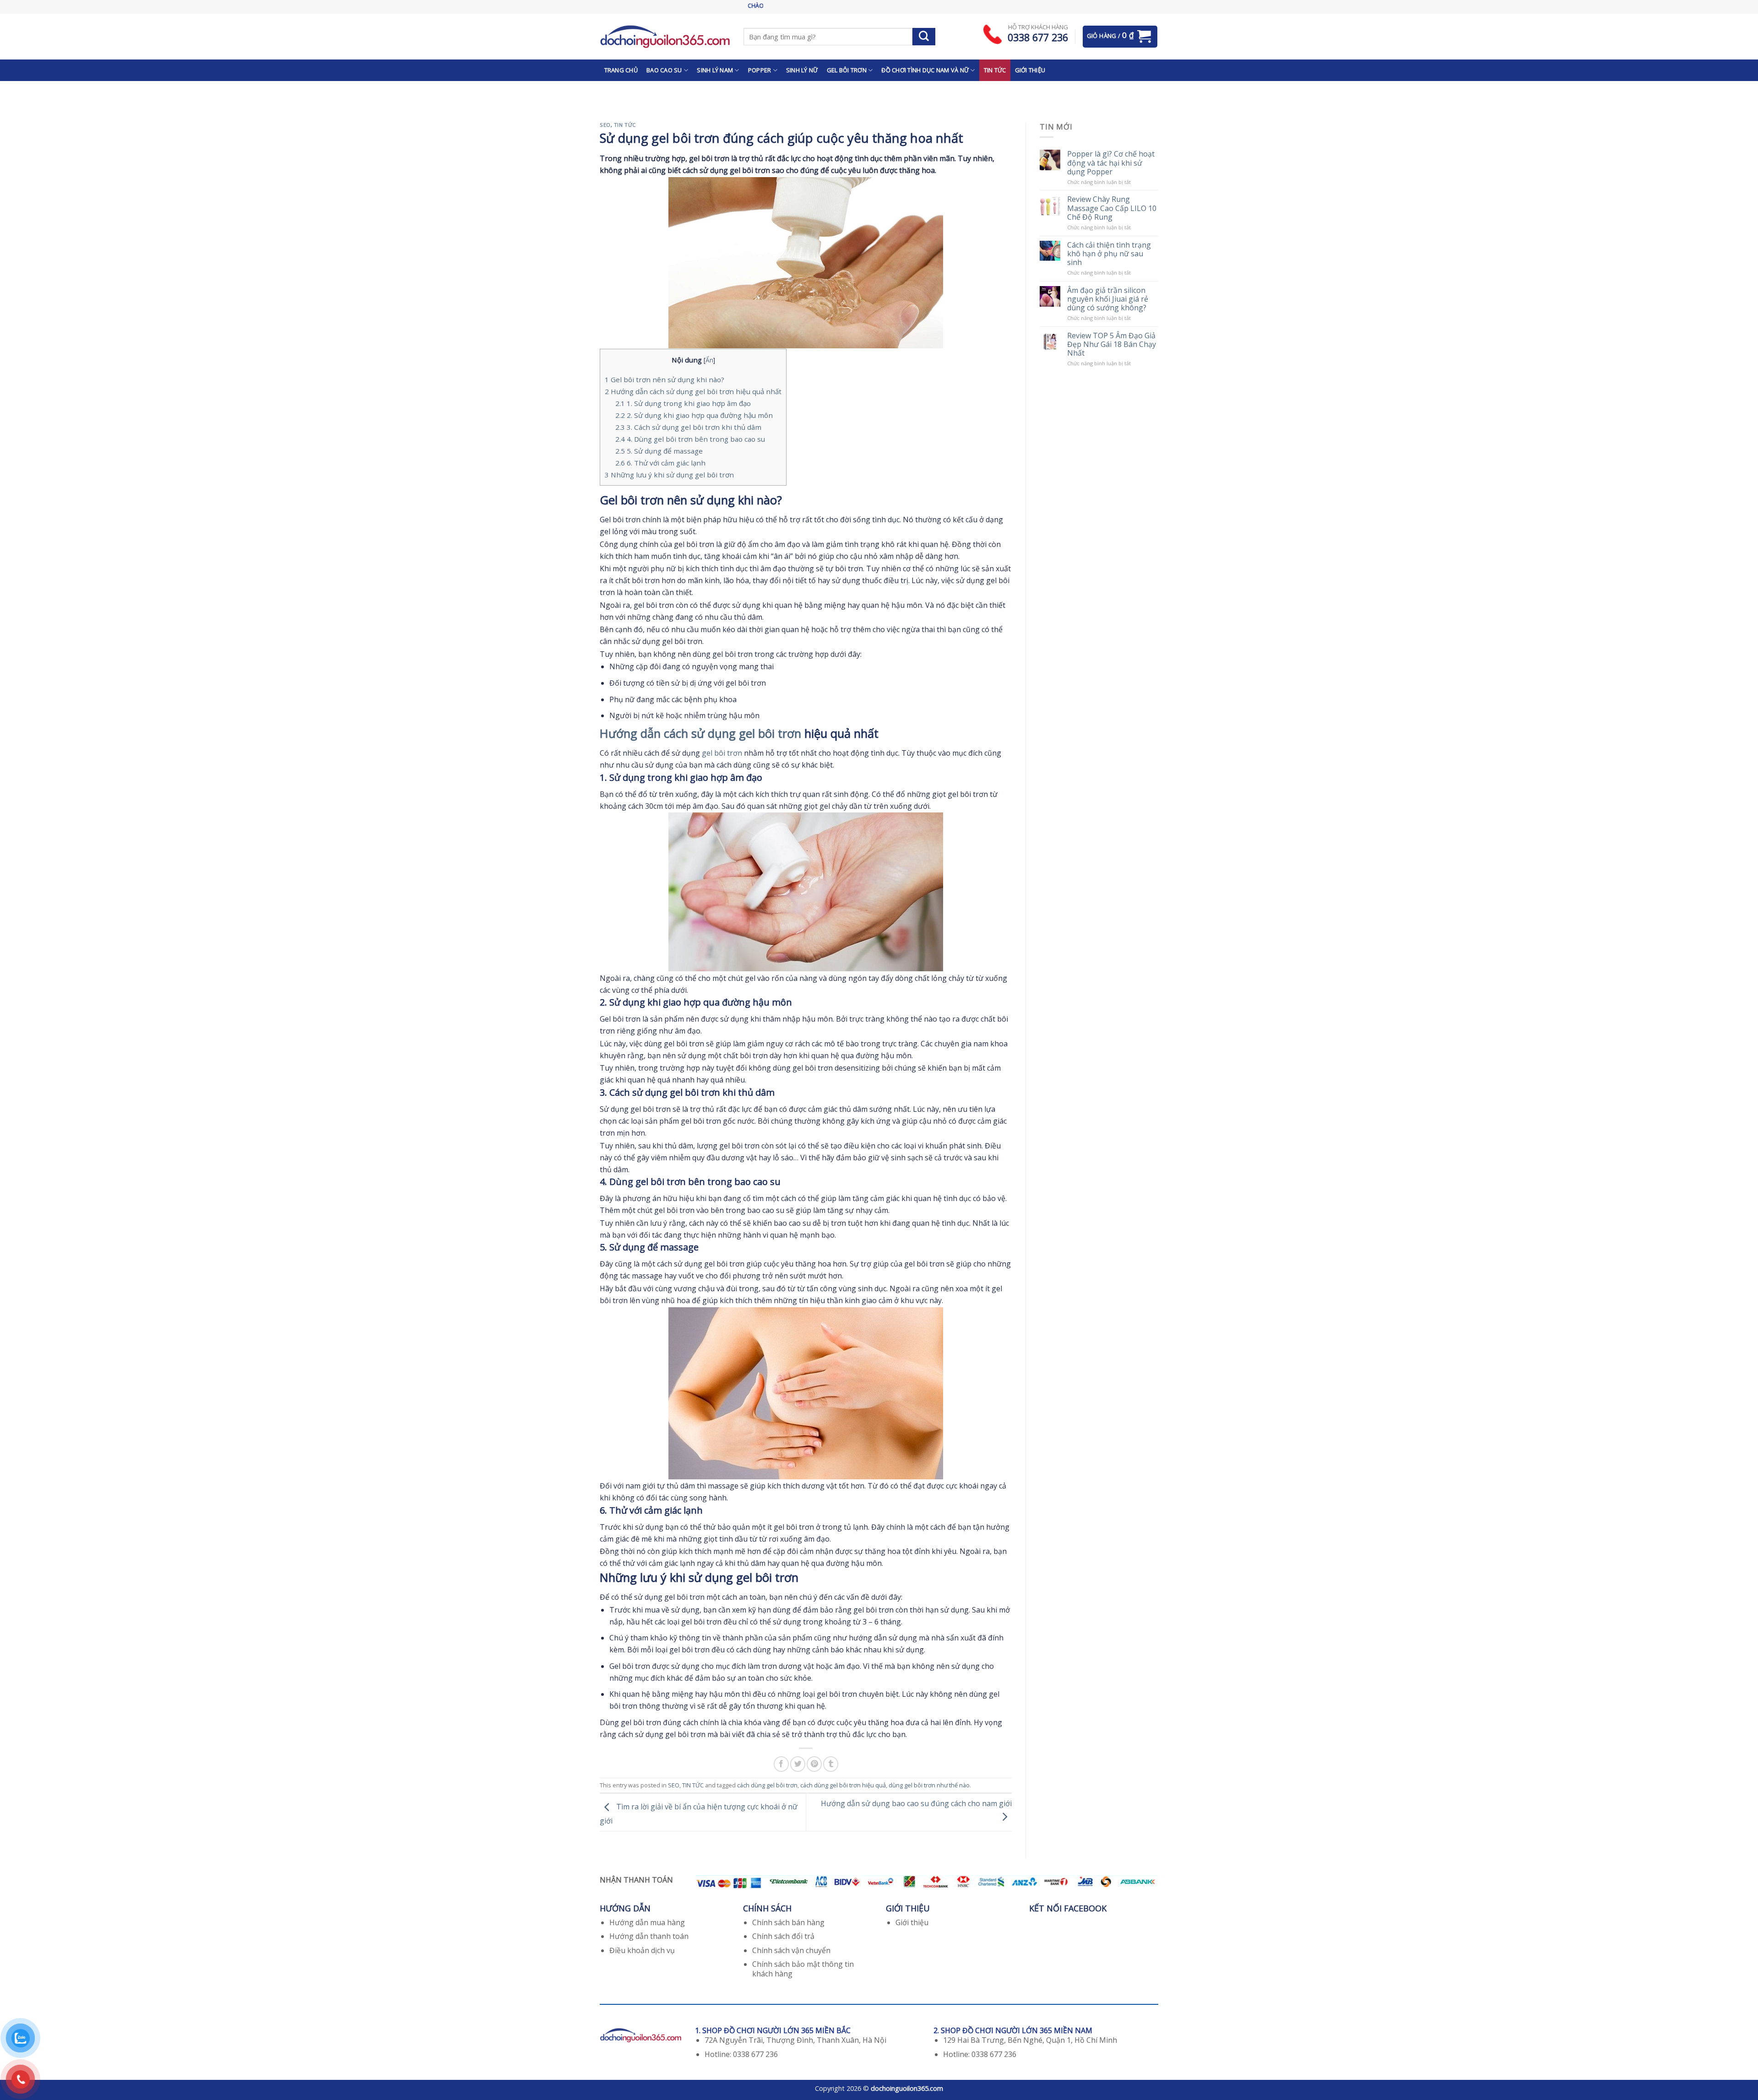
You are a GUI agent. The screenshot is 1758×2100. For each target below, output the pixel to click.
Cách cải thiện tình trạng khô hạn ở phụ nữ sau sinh (1109, 254)
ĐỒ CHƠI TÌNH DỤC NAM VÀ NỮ (925, 70)
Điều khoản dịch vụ (642, 1950)
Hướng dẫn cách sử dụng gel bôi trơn (700, 733)
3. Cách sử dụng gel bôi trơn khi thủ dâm (688, 427)
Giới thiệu (912, 1922)
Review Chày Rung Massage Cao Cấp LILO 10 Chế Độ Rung (1112, 208)
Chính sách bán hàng (788, 1922)
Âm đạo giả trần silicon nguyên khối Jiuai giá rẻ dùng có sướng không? (1108, 299)
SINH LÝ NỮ (802, 70)
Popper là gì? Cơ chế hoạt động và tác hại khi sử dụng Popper (1111, 163)
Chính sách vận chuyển (791, 1950)
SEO (605, 125)
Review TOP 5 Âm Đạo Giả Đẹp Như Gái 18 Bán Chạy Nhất (1112, 345)
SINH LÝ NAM (715, 70)
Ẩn (709, 360)
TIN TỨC (995, 70)
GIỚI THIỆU (1030, 70)
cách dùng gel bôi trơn (767, 1785)
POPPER (760, 70)
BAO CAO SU (664, 70)
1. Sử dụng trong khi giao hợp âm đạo (683, 403)
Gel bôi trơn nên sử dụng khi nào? (665, 379)
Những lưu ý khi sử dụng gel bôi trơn (669, 475)
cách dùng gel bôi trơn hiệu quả (843, 1785)
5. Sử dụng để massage (659, 451)
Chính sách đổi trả (783, 1936)
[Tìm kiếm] (924, 37)
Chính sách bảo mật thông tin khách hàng (803, 1969)
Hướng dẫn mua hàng (647, 1922)
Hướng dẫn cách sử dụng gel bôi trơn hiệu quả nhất (693, 391)
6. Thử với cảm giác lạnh (660, 463)
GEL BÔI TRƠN (847, 70)
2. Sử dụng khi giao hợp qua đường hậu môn (694, 415)
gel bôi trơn (722, 753)
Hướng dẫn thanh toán (649, 1936)
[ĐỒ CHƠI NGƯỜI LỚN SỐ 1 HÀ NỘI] (665, 36)
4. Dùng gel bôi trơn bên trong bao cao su (690, 439)
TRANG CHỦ (621, 70)
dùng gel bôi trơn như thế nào (929, 1785)
